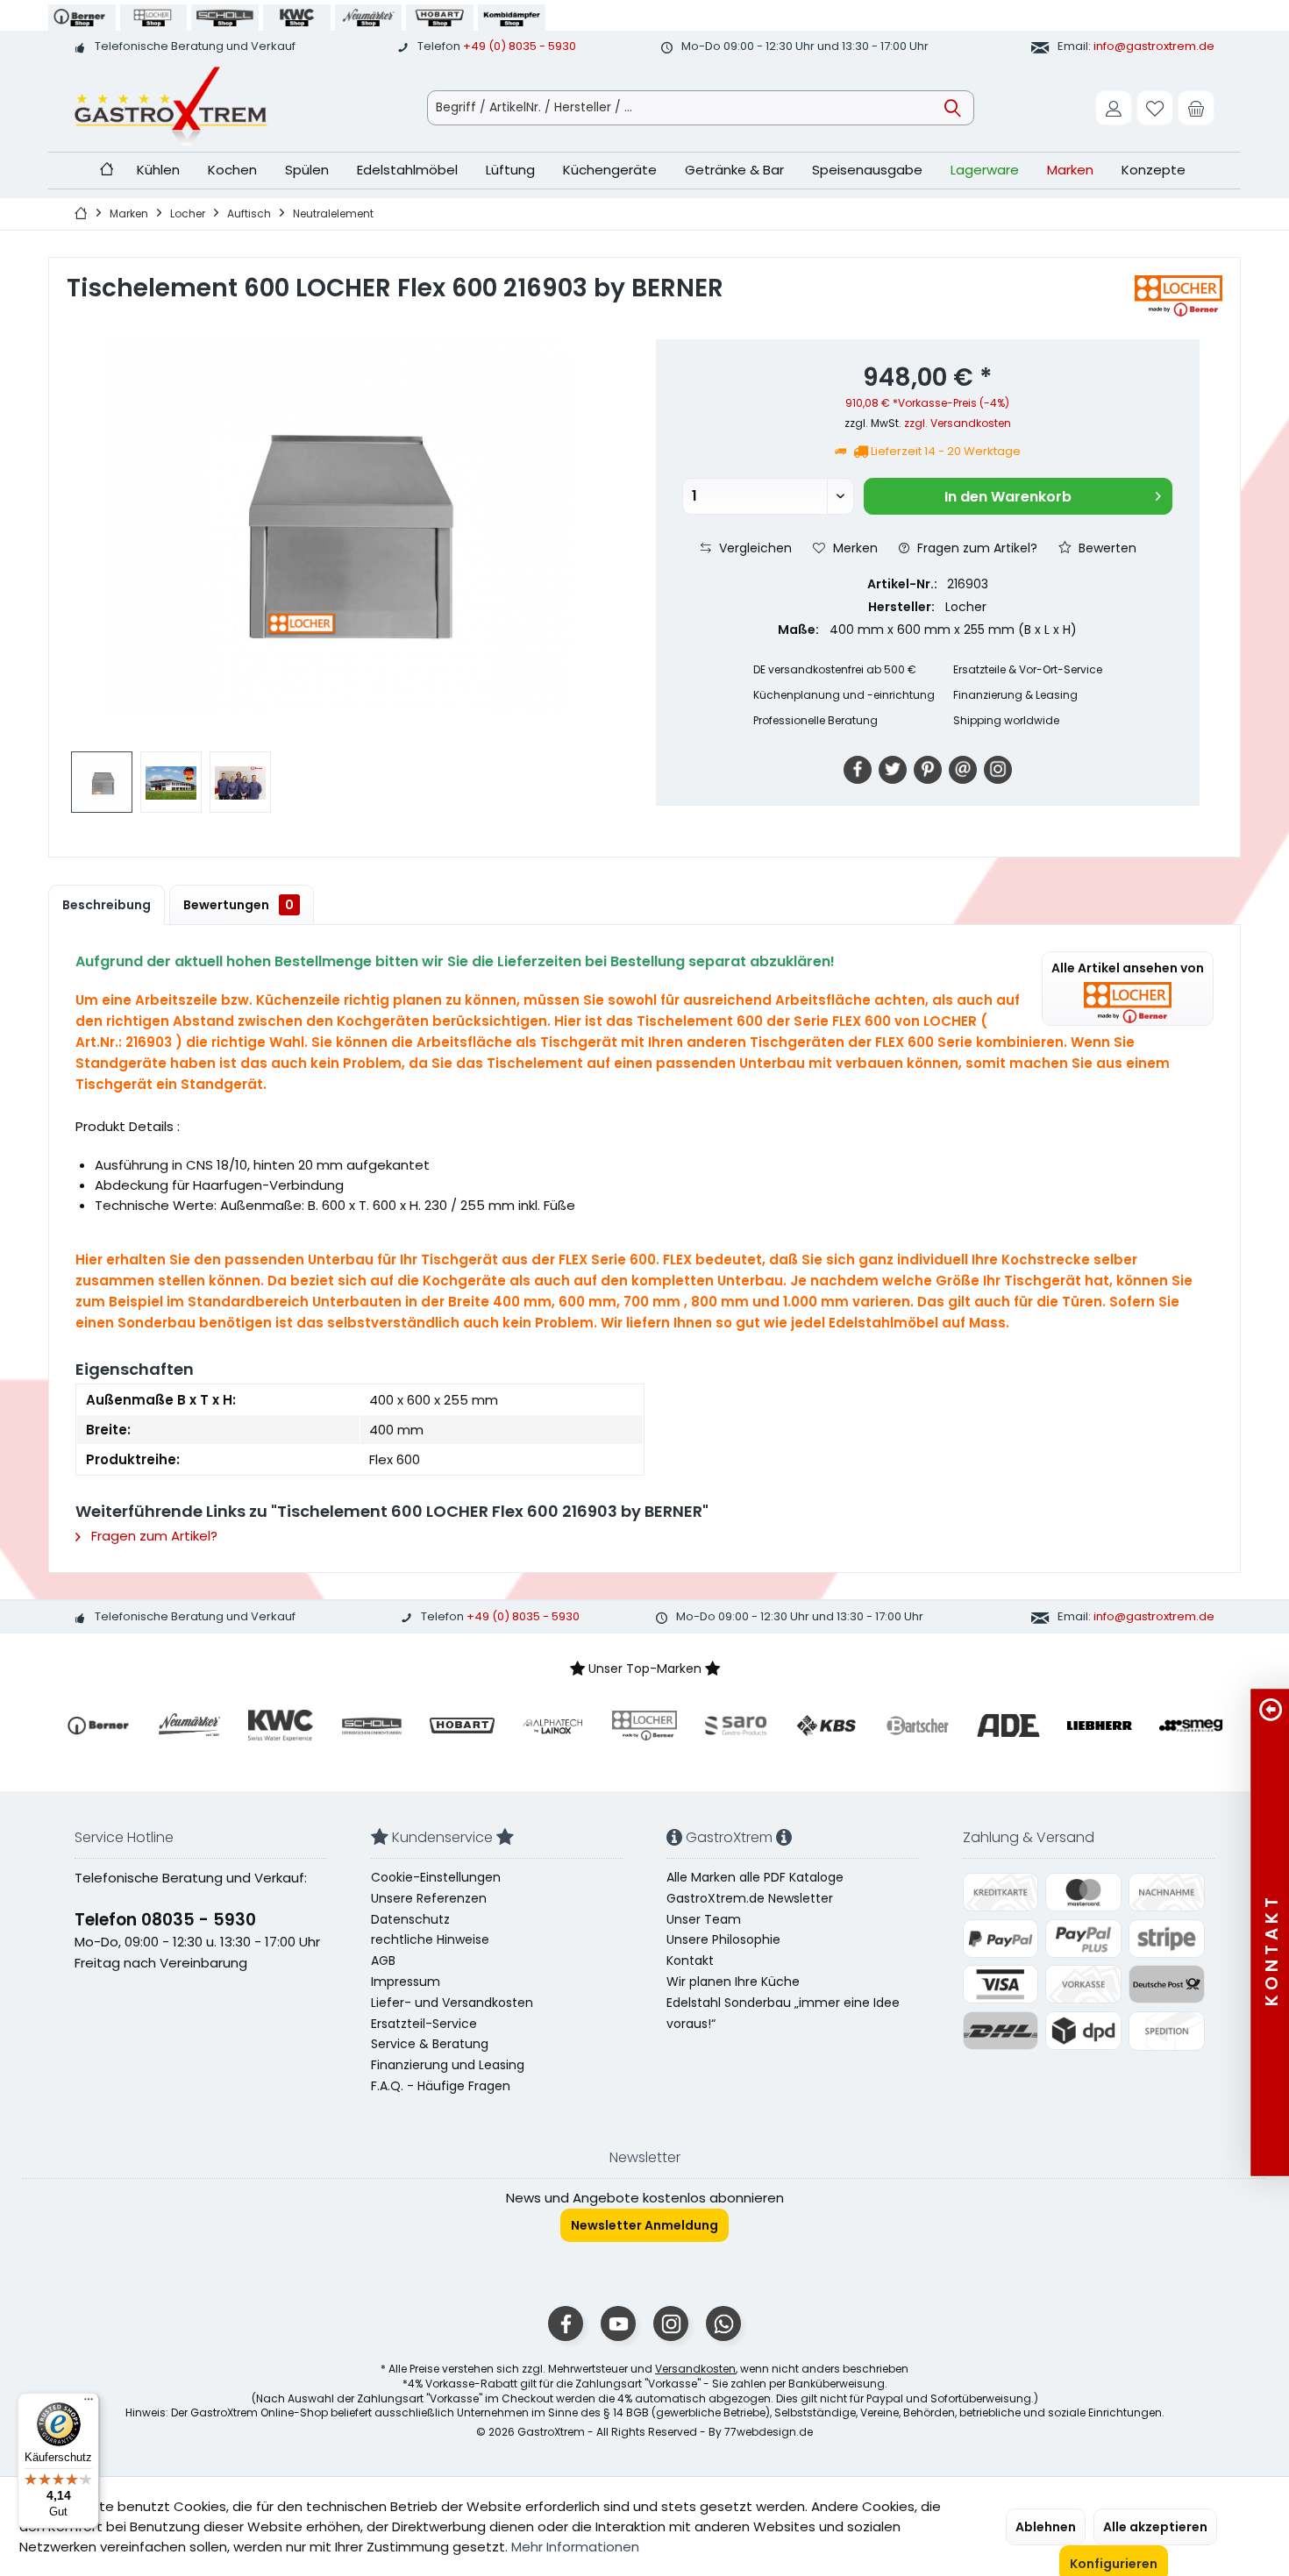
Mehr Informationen (575, 2547)
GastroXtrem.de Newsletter (750, 1898)
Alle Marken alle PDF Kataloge (755, 1877)
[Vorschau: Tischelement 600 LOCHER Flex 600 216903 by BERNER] (102, 782)
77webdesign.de (769, 2432)
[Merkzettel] (1155, 108)
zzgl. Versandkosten (958, 423)
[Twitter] (893, 770)
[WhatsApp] (723, 2323)
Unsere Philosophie (723, 1939)
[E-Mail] (963, 770)
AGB (383, 1960)
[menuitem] (1196, 108)
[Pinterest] (928, 770)
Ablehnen (1046, 2527)
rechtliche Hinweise (430, 1939)
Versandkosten (695, 2369)
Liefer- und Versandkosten (452, 2003)
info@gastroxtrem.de (1154, 46)
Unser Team (704, 1919)
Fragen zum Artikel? (976, 548)
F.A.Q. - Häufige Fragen (441, 2086)
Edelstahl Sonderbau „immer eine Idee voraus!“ (783, 2013)
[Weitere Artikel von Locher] (1179, 296)
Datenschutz (410, 1919)
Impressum (406, 1982)
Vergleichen (754, 548)
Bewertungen (239, 905)
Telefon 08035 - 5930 (165, 1920)
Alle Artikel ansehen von (1128, 968)
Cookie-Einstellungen (436, 1877)
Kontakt (690, 1960)
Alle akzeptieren (1155, 2527)
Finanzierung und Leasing (448, 2065)
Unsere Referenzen (429, 1898)
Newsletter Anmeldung (644, 2225)
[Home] (107, 171)
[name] (98, 1726)
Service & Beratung (430, 2044)
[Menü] (89, 2403)
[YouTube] (618, 2323)
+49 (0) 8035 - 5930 (520, 46)
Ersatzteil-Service (424, 2024)
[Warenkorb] (1196, 108)
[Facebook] (858, 770)
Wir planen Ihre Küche (733, 1982)
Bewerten (1106, 548)
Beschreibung (107, 905)
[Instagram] (998, 770)
